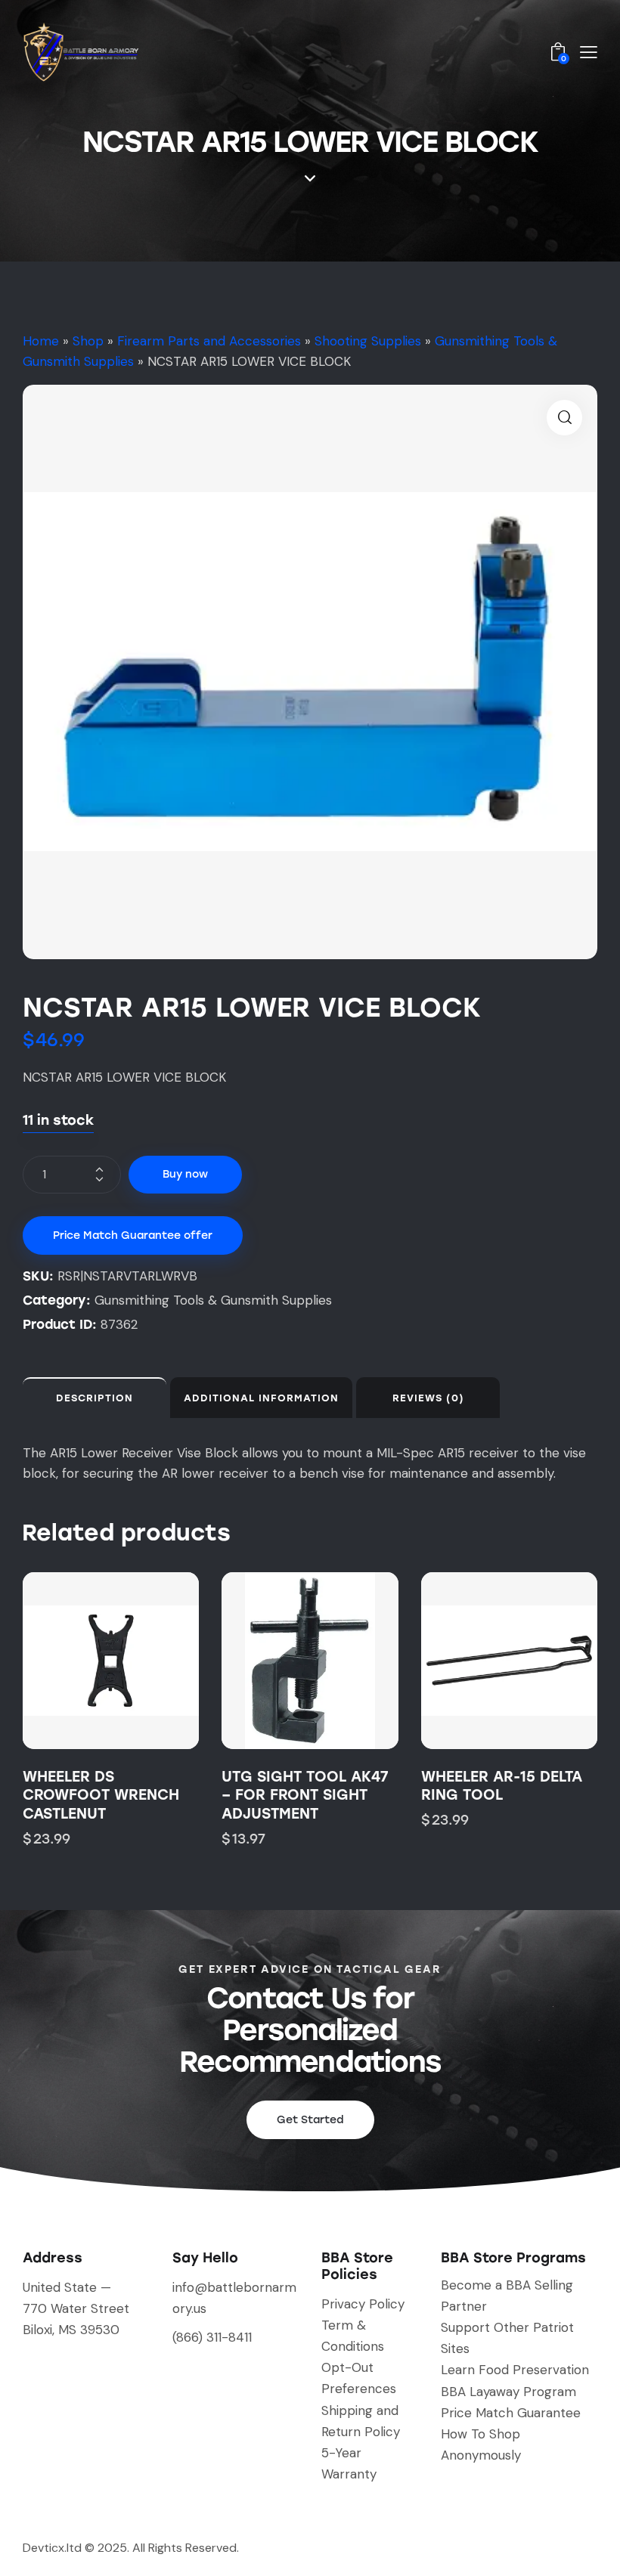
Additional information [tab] (261, 1398)
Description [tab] (95, 1398)
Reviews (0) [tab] (428, 1398)
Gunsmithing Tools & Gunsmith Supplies (213, 1300)
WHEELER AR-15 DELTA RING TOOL (502, 1786)
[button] (564, 418)
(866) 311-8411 (212, 2337)
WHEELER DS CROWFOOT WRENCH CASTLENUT (101, 1795)
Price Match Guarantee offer (133, 1235)
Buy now (185, 1174)
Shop (88, 341)
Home (41, 341)
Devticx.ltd (52, 2548)
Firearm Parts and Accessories (209, 341)
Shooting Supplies (368, 341)
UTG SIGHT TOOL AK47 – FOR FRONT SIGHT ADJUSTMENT (305, 1795)
